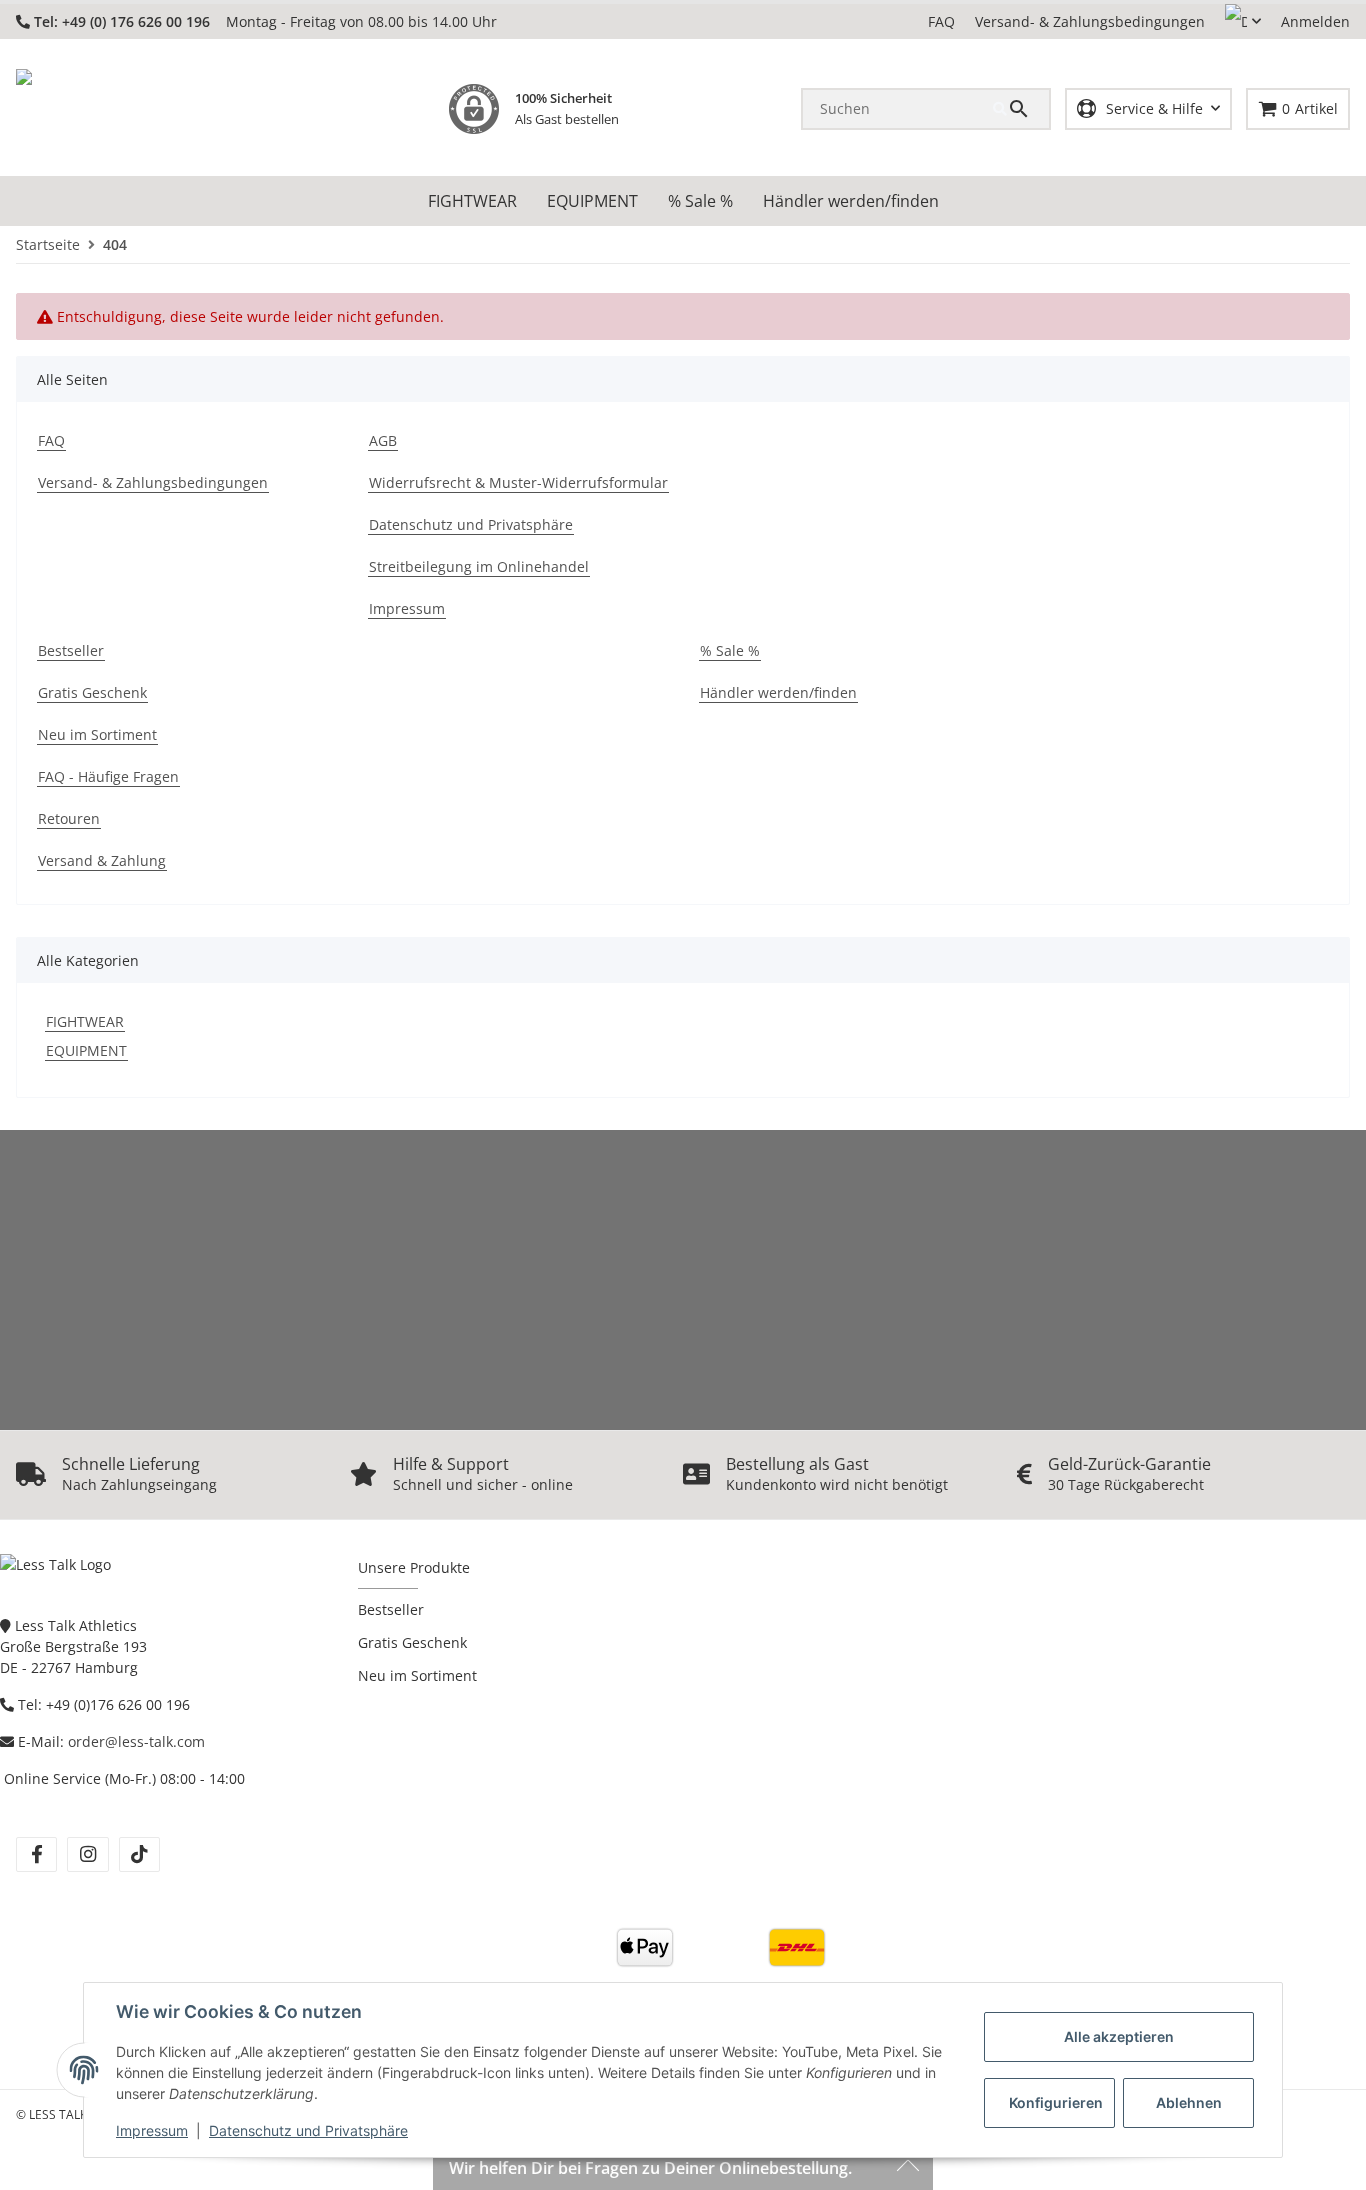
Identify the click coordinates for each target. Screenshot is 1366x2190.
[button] (1243, 21)
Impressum (152, 2130)
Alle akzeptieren (1119, 2036)
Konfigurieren (1056, 2102)
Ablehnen (1189, 2102)
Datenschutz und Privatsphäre (308, 2130)
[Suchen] (1021, 109)
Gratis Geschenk (412, 1642)
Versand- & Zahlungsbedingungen (1090, 21)
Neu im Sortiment (417, 1675)
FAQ (941, 21)
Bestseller (391, 1609)
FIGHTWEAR (85, 1021)
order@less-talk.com (136, 1741)
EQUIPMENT (86, 1050)
